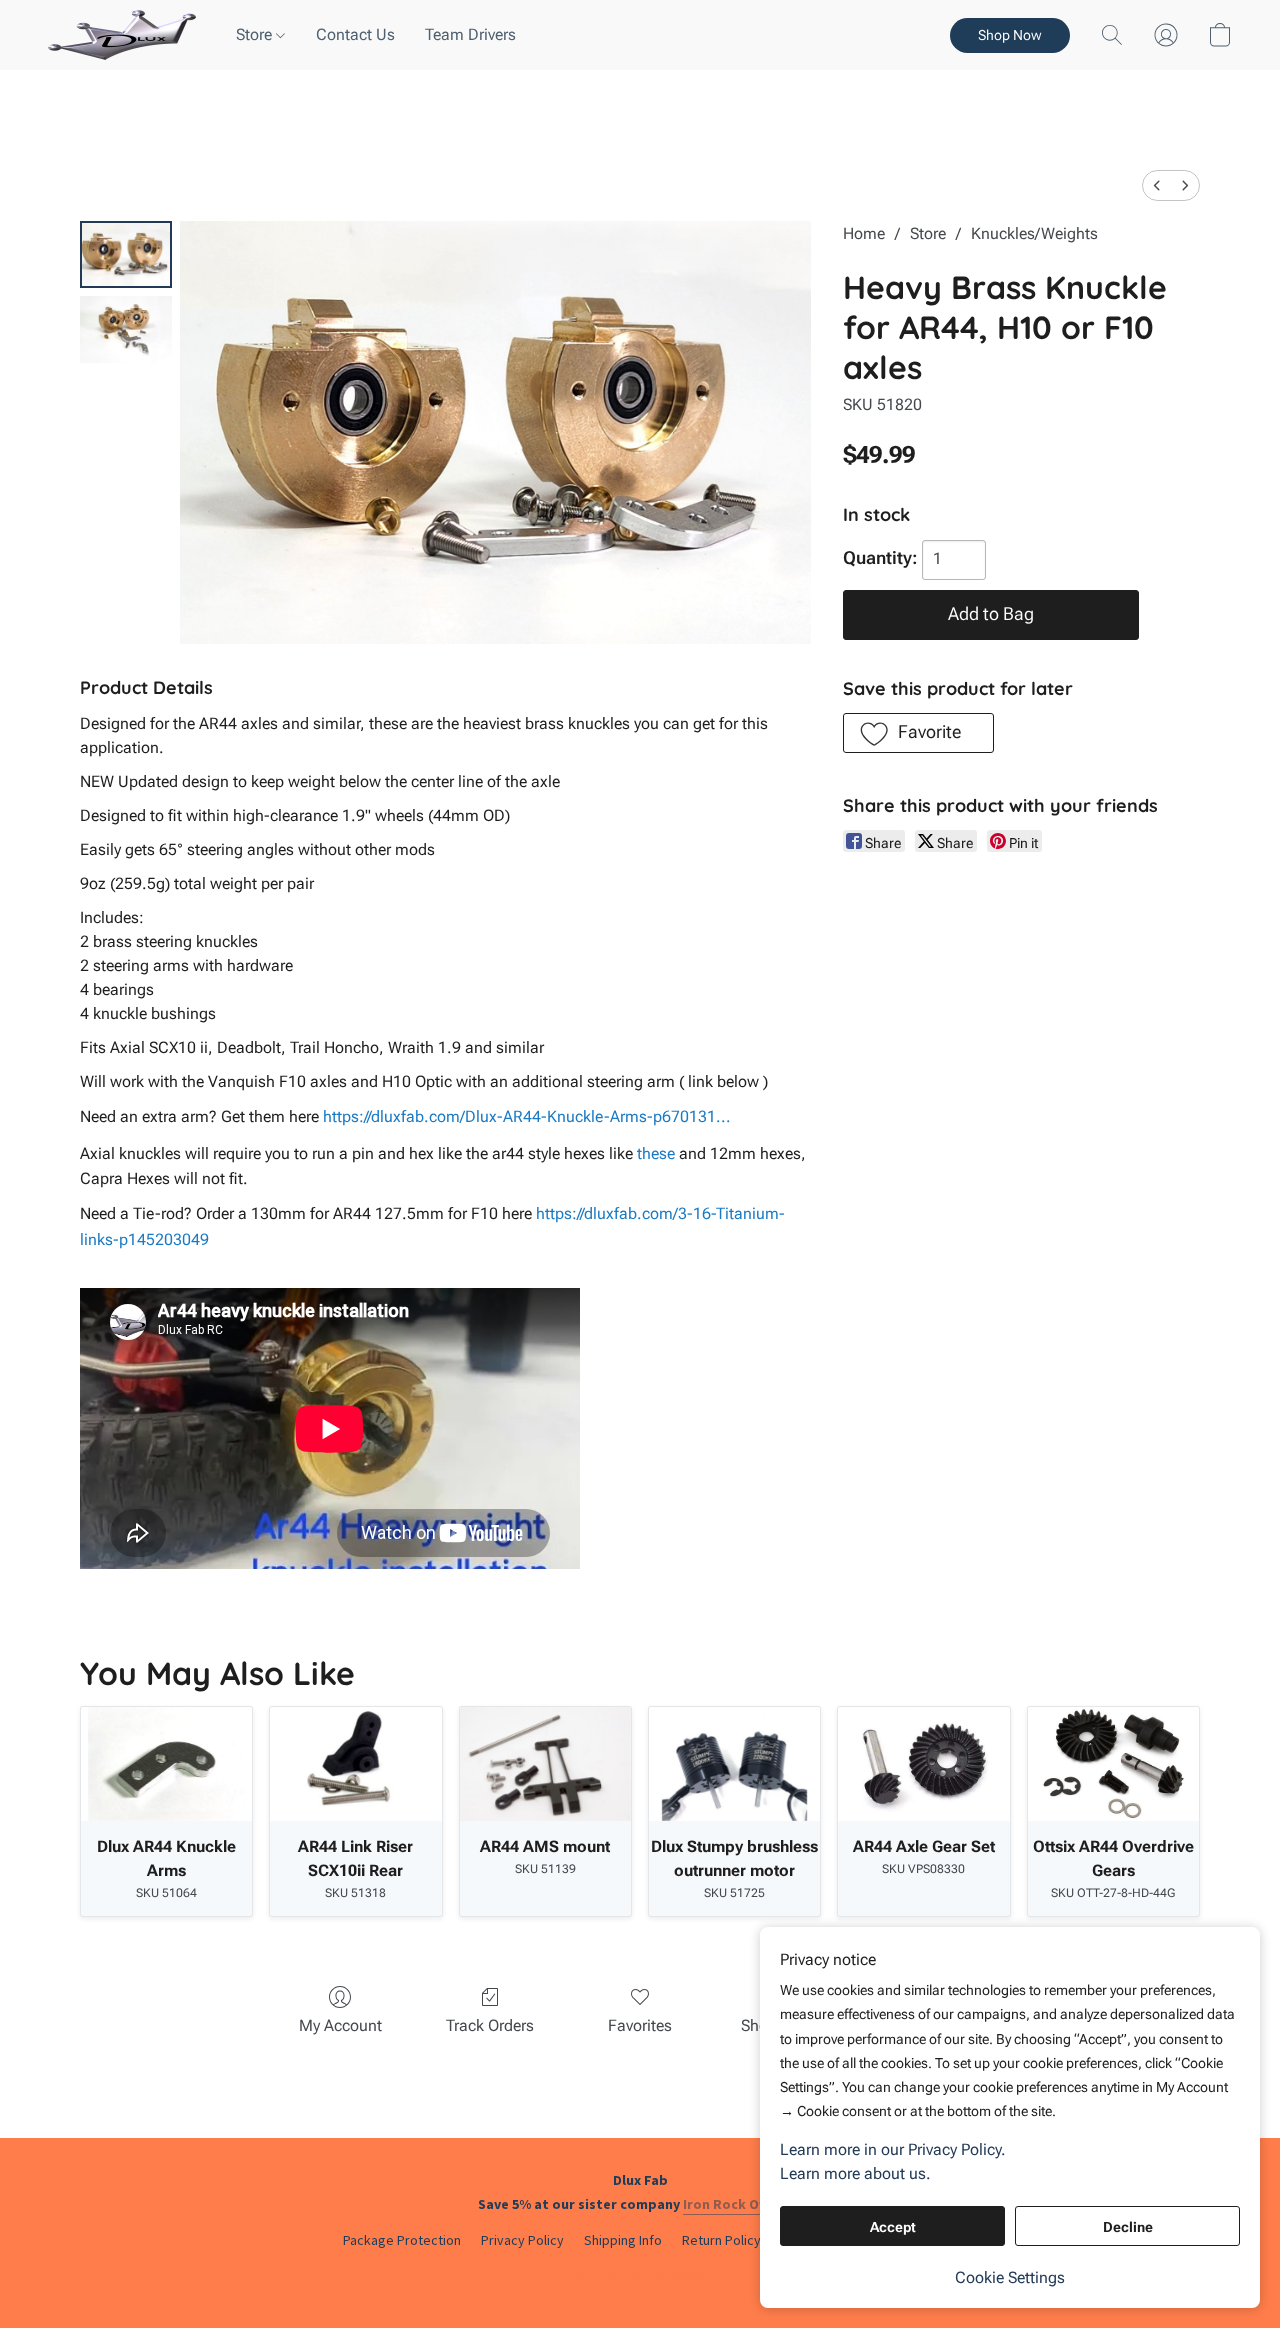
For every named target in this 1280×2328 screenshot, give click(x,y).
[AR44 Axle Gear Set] (923, 1764)
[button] (122, 35)
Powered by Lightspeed (640, 2274)
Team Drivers (470, 34)
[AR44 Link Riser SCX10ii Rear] (355, 1764)
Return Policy (721, 2240)
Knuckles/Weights (1034, 233)
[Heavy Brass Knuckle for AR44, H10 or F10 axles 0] (126, 254)
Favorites (640, 2025)
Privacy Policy (522, 2240)
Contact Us (355, 34)
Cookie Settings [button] (1010, 2277)
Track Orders (490, 2025)
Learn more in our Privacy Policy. (893, 2149)
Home (864, 233)
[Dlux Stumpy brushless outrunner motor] (734, 1764)
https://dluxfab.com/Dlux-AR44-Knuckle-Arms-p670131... (527, 1116)
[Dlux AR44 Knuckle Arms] (166, 1764)
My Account (340, 2025)
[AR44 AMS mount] (545, 1764)
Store (256, 34)
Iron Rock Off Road (744, 2204)
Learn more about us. (855, 2173)
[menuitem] (1157, 185)
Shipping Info (623, 2240)
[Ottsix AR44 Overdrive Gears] (1113, 1764)
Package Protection (402, 2240)
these (656, 1153)
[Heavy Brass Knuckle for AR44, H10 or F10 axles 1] (126, 329)
